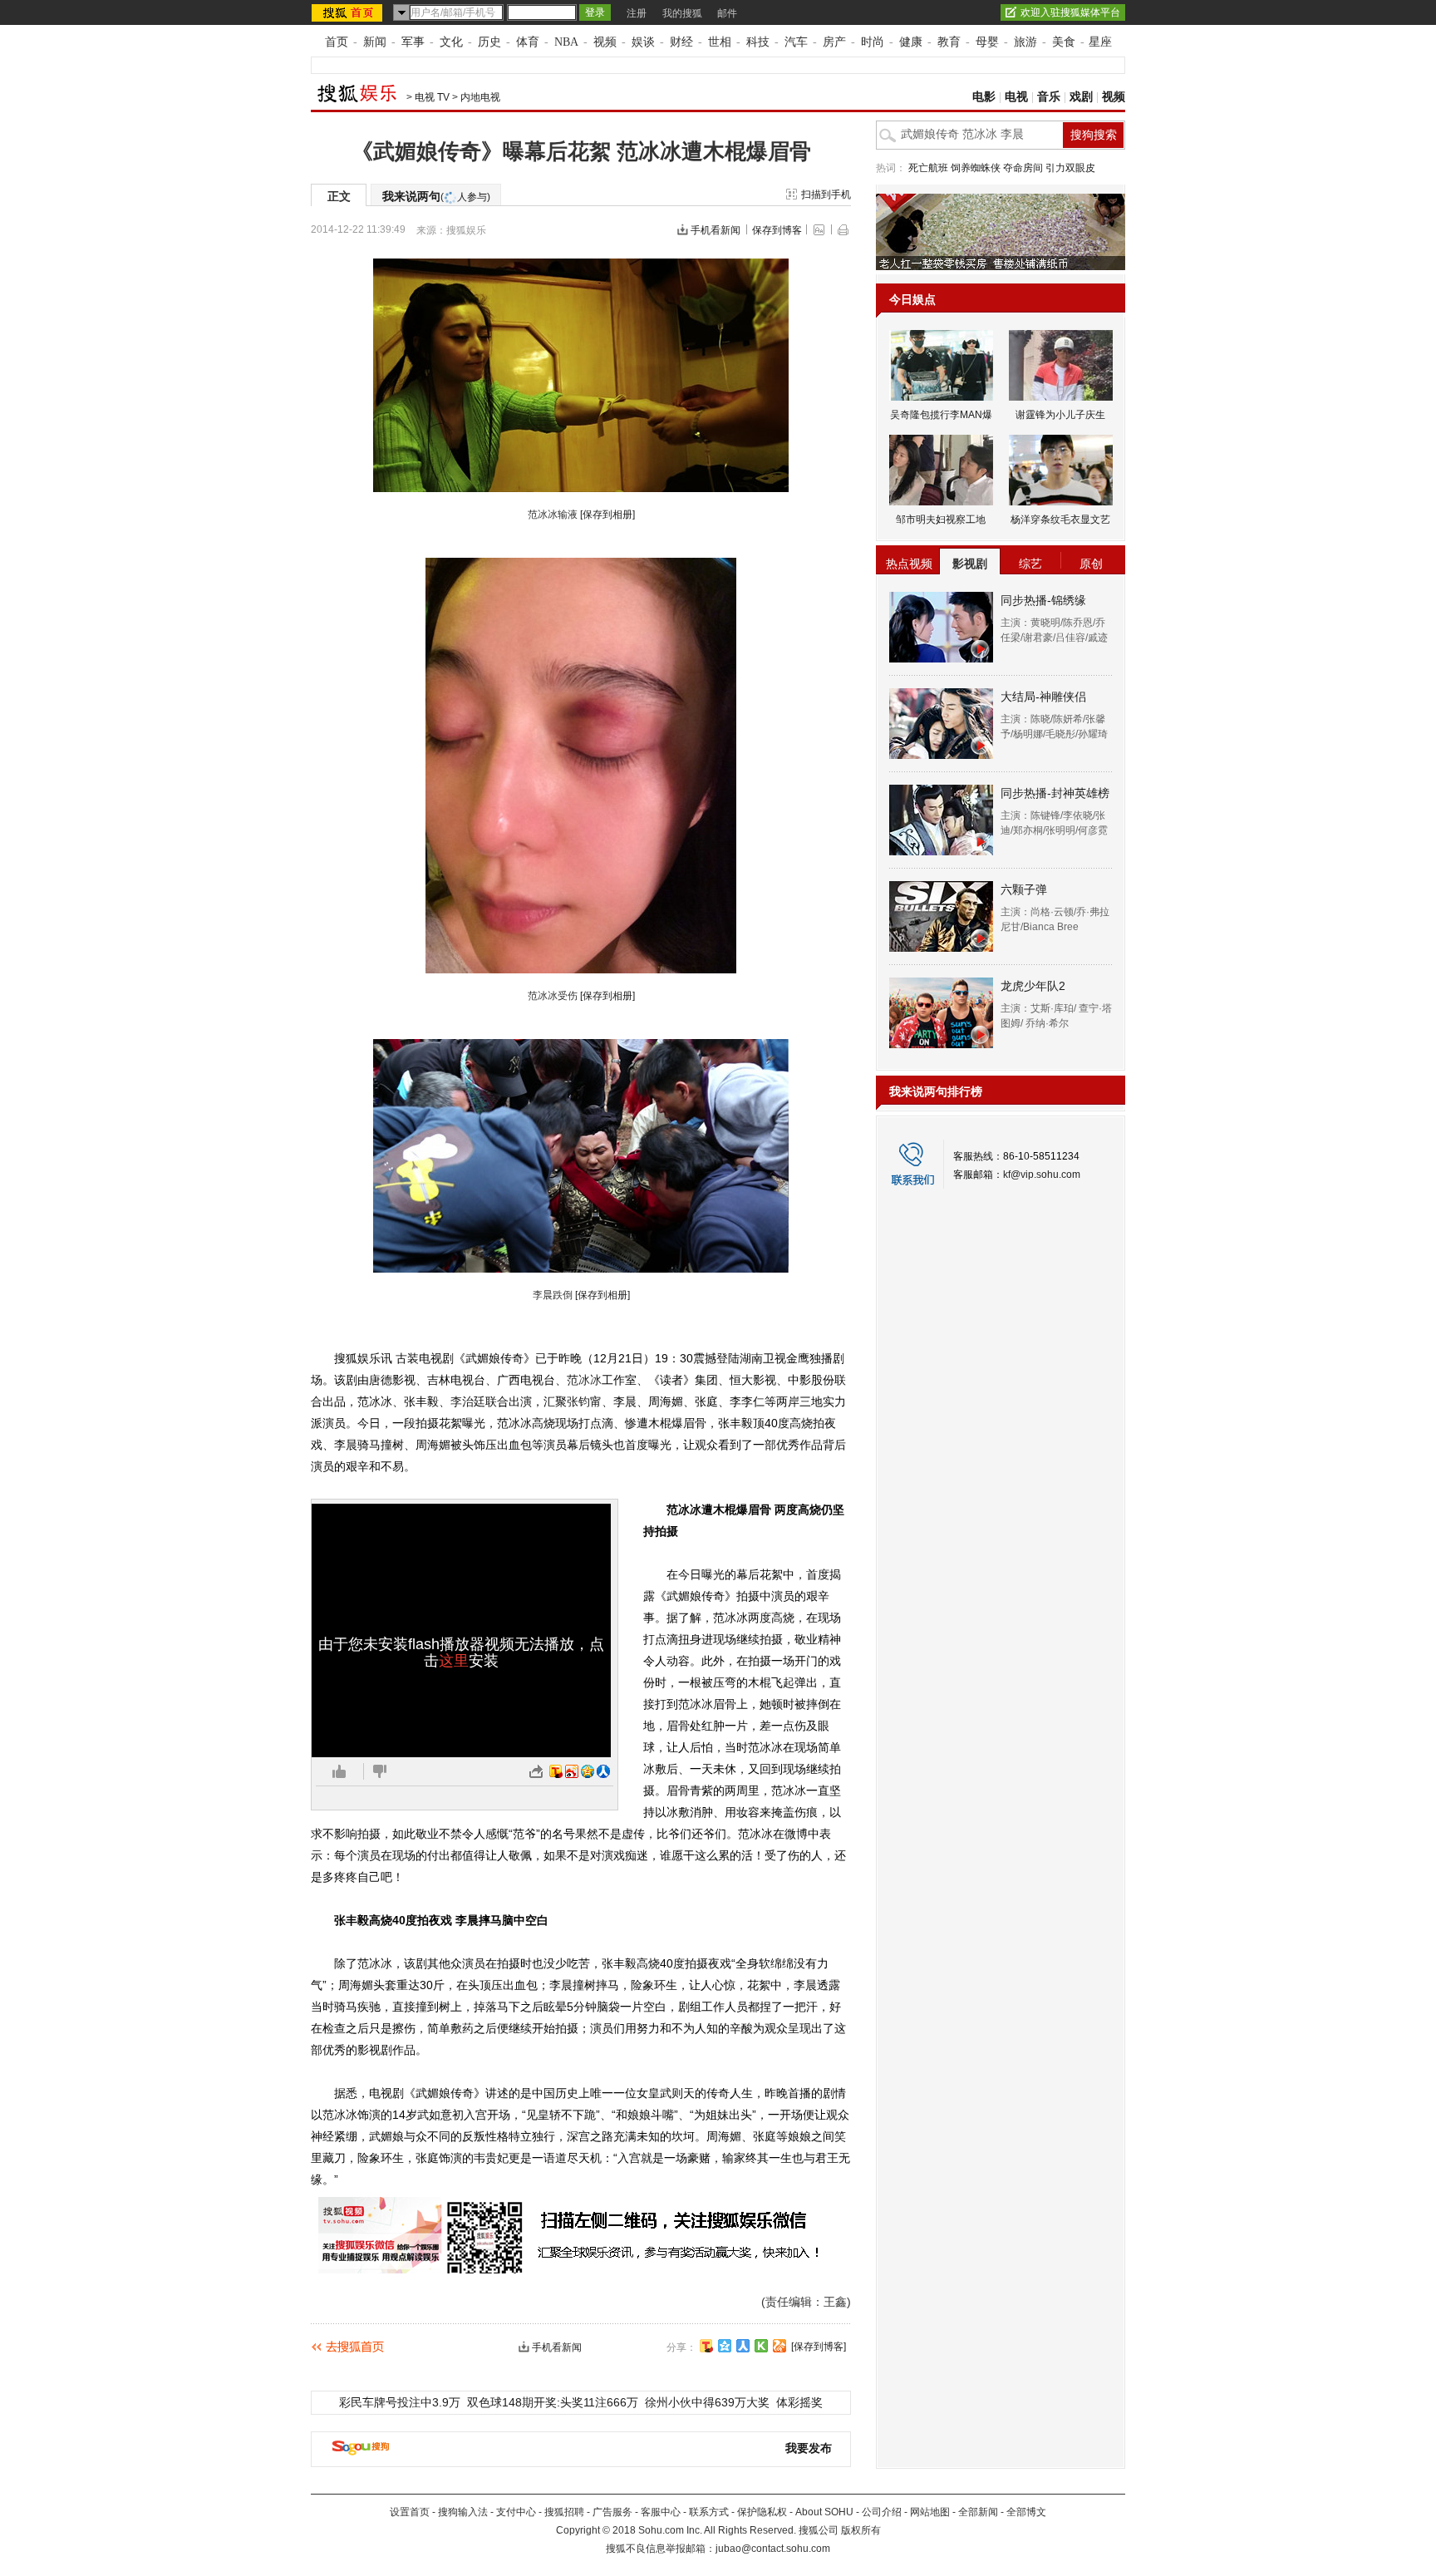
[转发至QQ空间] (588, 1771)
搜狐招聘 (564, 2512)
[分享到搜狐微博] (706, 2346)
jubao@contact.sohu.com (773, 2549)
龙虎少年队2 (1033, 986)
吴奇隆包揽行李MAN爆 (941, 415)
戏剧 (1081, 97)
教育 (949, 42)
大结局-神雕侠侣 (1043, 697)
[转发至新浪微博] (572, 1771)
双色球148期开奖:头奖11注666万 (553, 2402)
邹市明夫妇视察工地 (941, 520)
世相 (720, 42)
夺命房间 (1023, 168)
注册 (637, 13)
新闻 (375, 42)
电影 (984, 97)
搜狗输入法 (463, 2512)
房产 (834, 42)
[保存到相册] (607, 515)
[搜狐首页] (349, 12)
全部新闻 (978, 2512)
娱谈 (643, 42)
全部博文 (1026, 2512)
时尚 (873, 42)
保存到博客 (777, 230)
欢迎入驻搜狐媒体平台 (1070, 12)
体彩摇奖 (799, 2402)
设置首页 (410, 2512)
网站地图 (930, 2512)
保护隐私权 (762, 2512)
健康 (911, 42)
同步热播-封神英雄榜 (1055, 793)
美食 (1064, 42)
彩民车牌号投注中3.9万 (400, 2402)
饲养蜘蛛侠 (976, 168)
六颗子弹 (1024, 889)
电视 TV (432, 97)
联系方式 (709, 2512)
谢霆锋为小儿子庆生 (1060, 415)
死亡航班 (928, 168)
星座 (1100, 42)
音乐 (1049, 97)
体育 (528, 42)
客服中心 (661, 2512)
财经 (681, 42)
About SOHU (824, 2512)
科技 (758, 42)
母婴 (987, 42)
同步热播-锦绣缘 (1043, 600)
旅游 (1025, 42)
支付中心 (516, 2512)
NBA (566, 42)
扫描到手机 (826, 195)
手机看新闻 (716, 230)
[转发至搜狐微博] (556, 1771)
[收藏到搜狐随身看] (761, 2346)
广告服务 (612, 2512)
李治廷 (468, 1401)
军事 (413, 42)
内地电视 (480, 97)
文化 (451, 42)
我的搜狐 (682, 13)
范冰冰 (584, 1380)
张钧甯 (584, 1401)
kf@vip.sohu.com (1042, 1175)
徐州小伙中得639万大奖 (707, 2402)
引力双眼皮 (1070, 168)
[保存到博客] (819, 2347)
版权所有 (861, 2530)
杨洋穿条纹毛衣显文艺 (1060, 520)
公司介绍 (882, 2512)
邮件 (727, 13)
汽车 (796, 42)
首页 (337, 42)
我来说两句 (436, 196)
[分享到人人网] (743, 2346)
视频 (605, 42)
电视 (1016, 97)
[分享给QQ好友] (725, 2346)
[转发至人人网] (603, 1771)
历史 (489, 42)
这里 (454, 1661)
